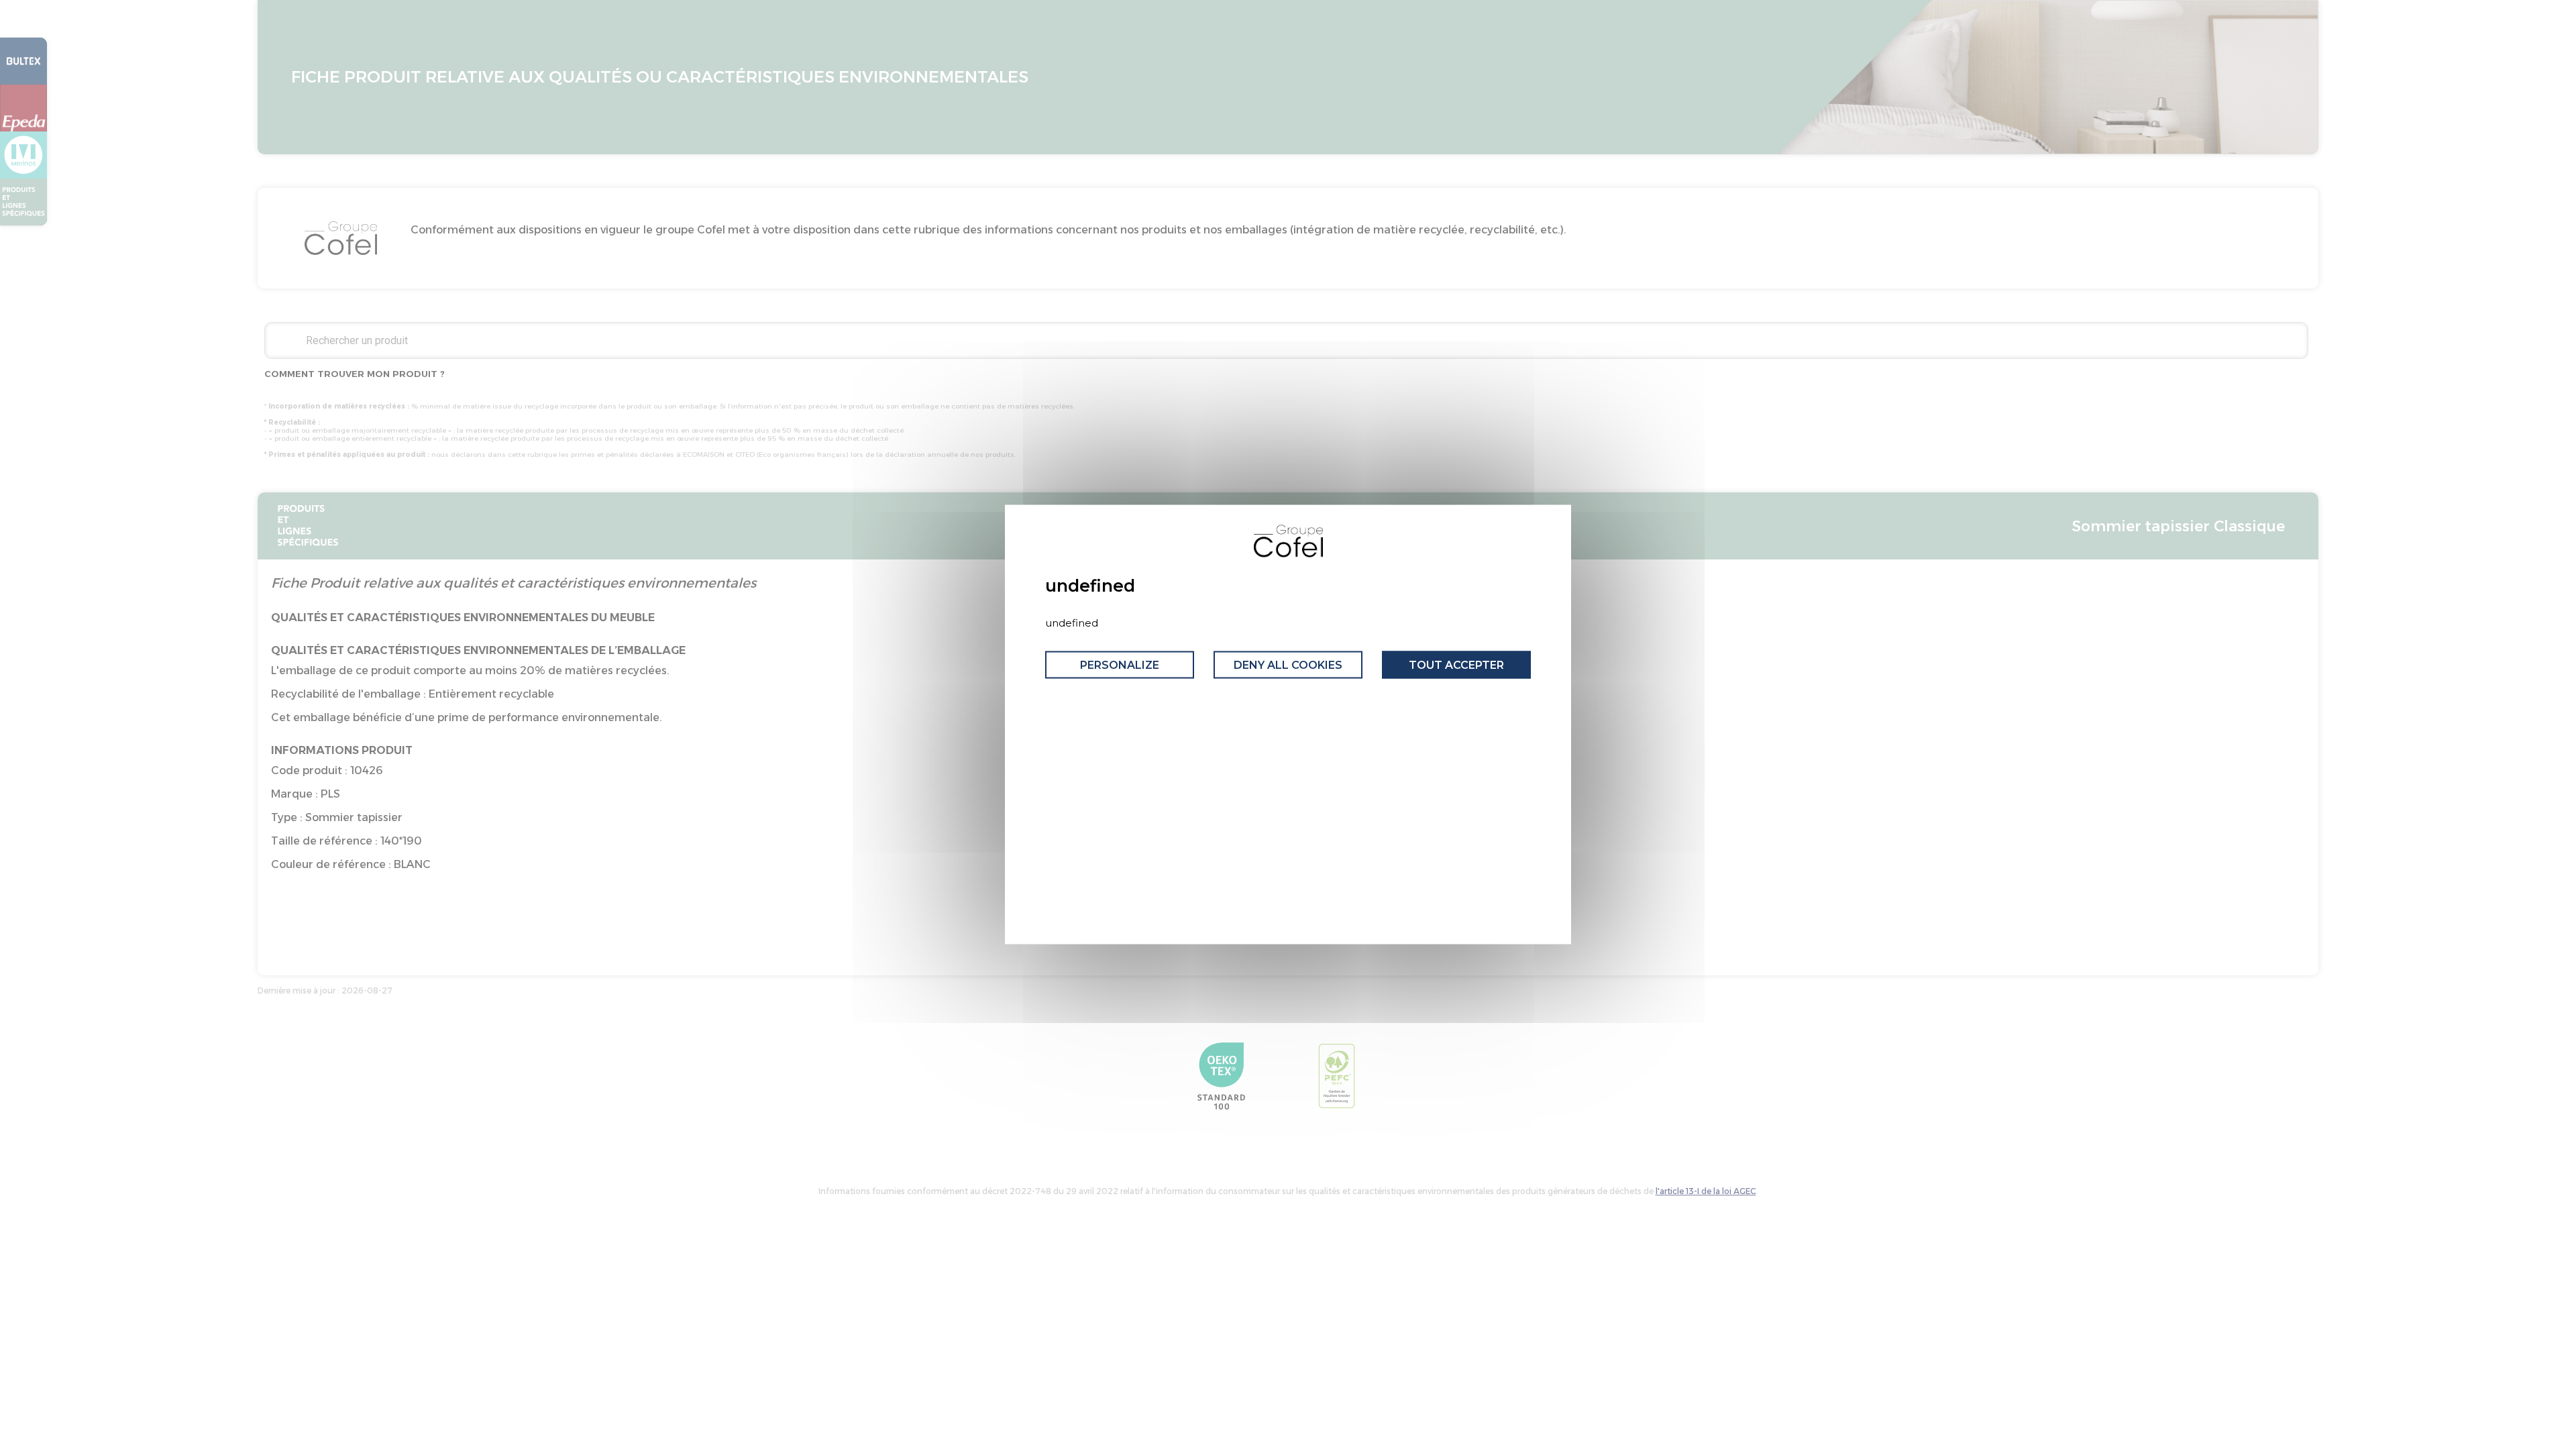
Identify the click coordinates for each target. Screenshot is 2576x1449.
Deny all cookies (1288, 664)
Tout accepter (1456, 664)
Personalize (1120, 664)
